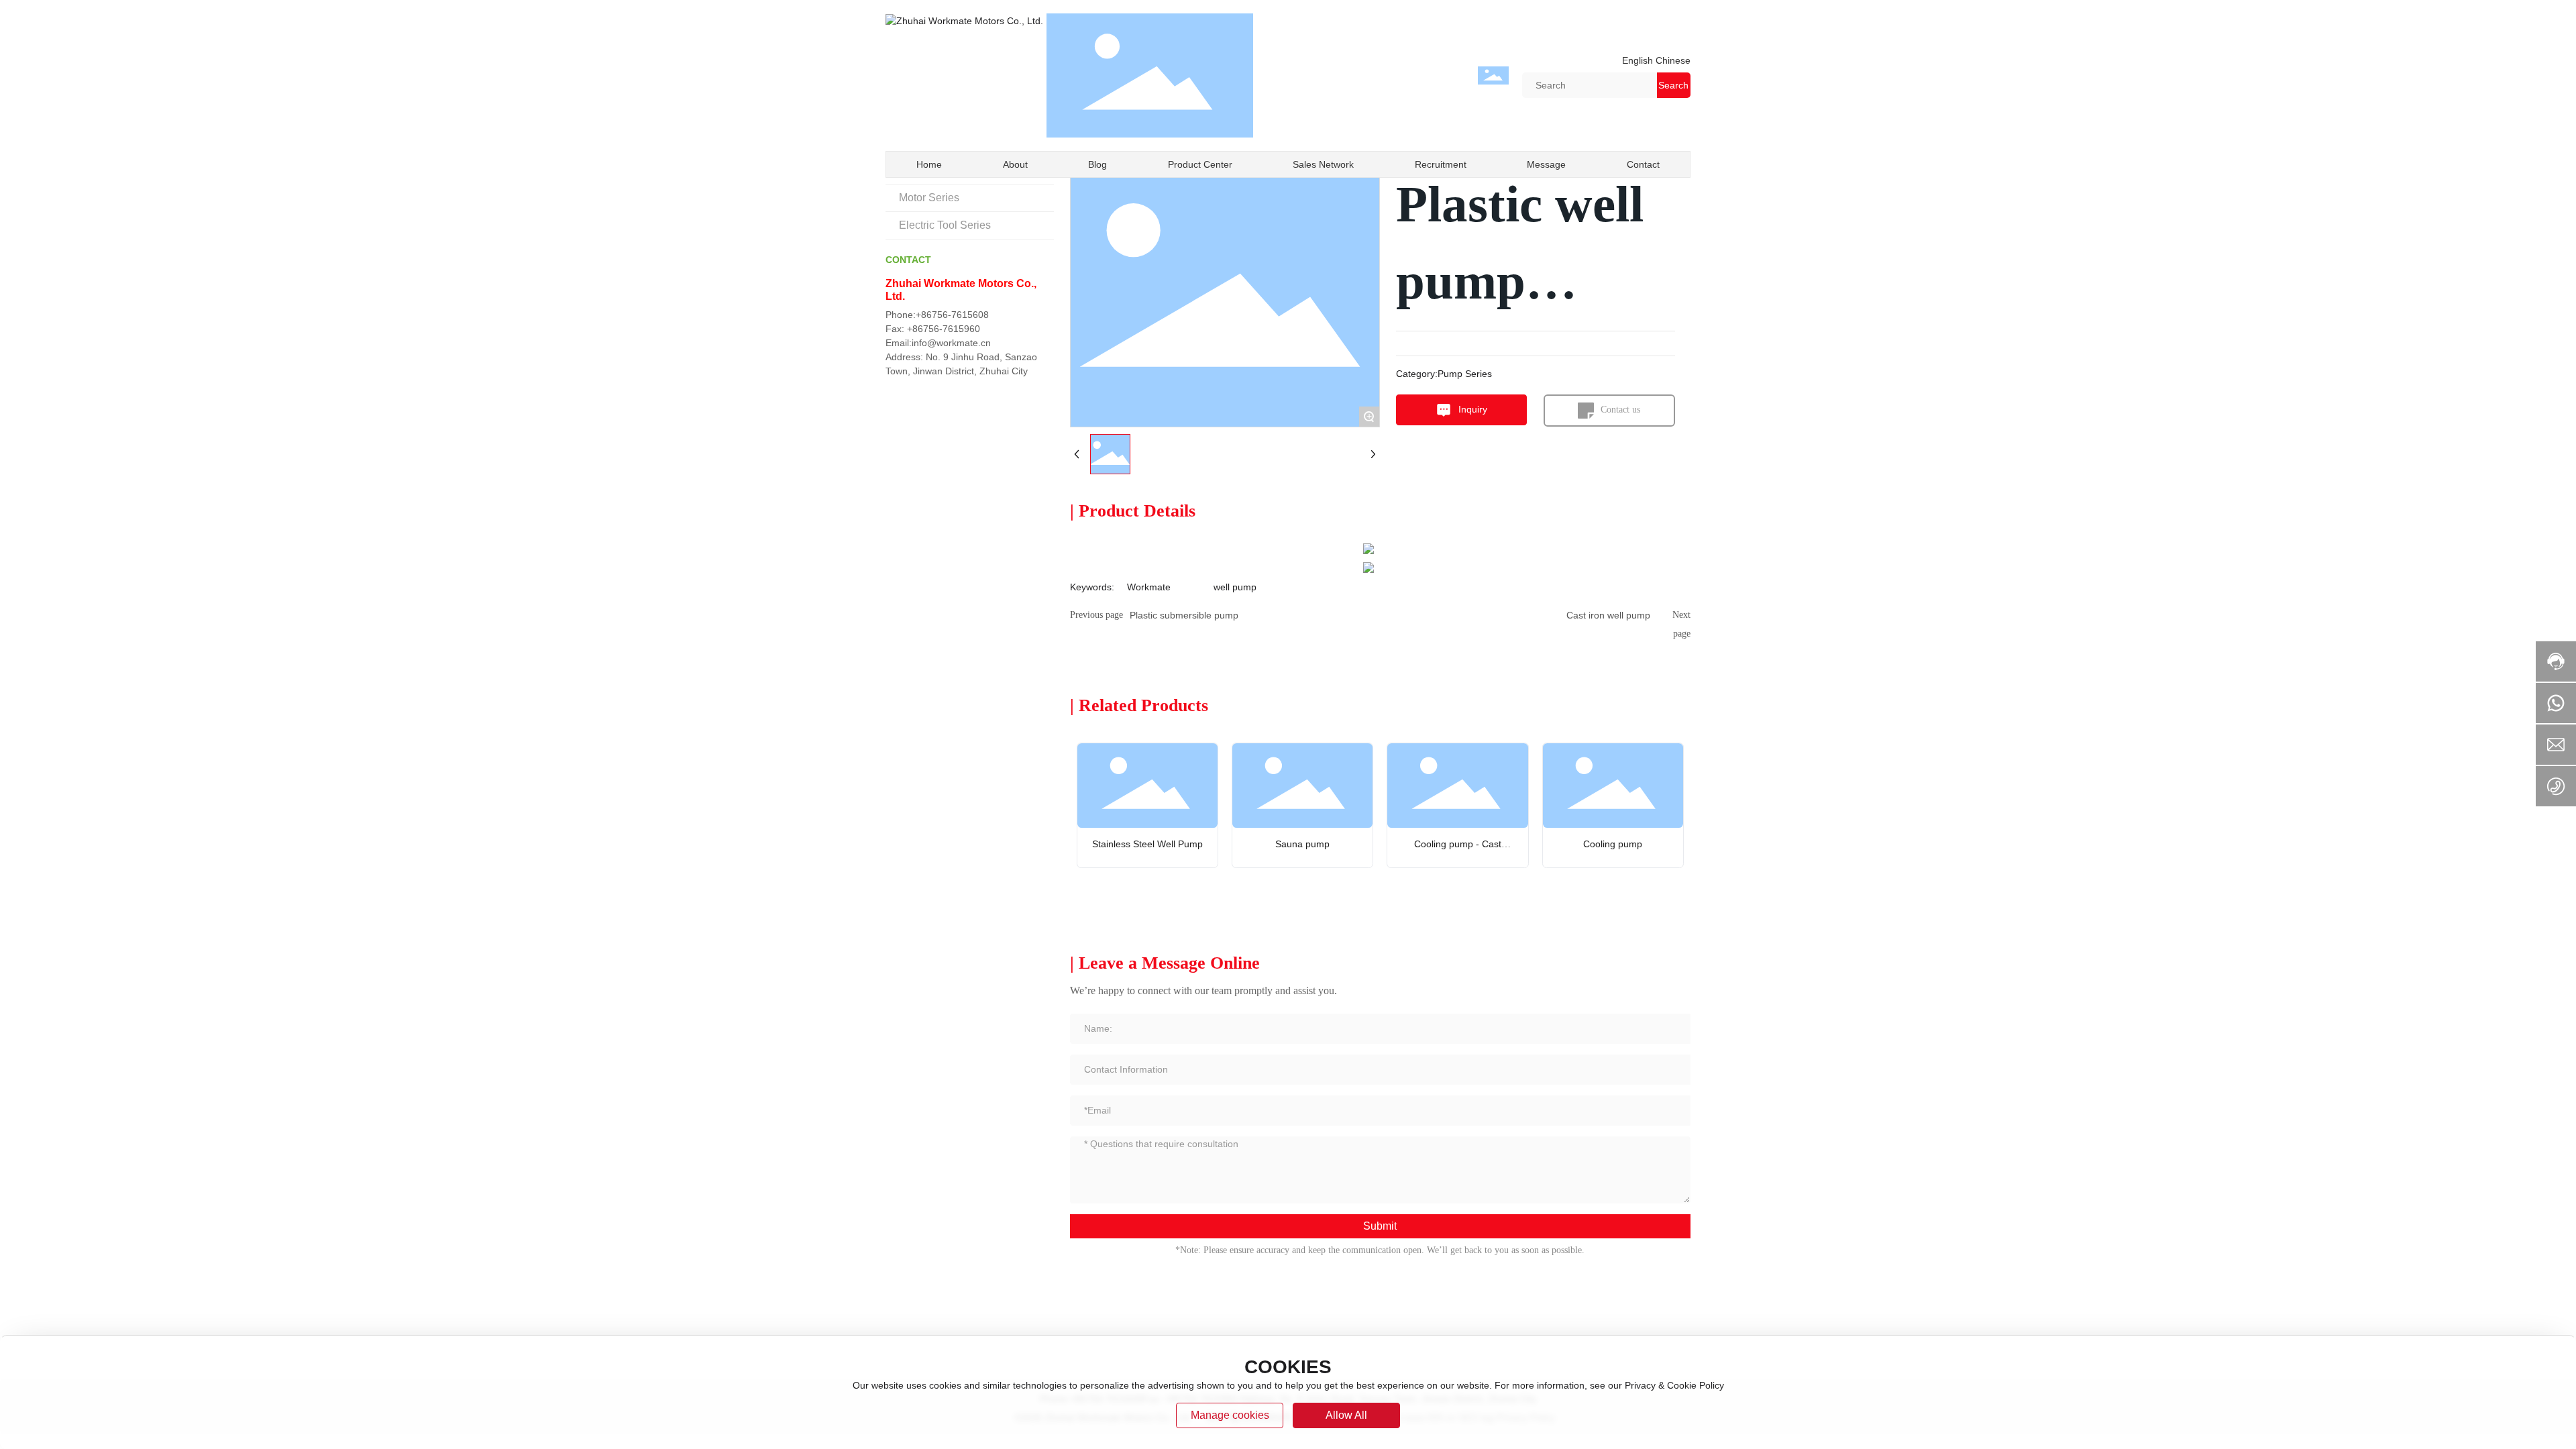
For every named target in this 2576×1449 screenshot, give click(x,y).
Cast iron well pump (1608, 615)
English (1638, 60)
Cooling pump (1613, 844)
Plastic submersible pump (1184, 615)
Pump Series (1465, 374)
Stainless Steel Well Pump (1147, 844)
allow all (1346, 1415)
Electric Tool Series (945, 225)
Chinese (1672, 60)
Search (1673, 85)
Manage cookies (1230, 1415)
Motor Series (929, 198)
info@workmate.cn (951, 343)
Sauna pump (1302, 844)
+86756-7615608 (952, 315)
